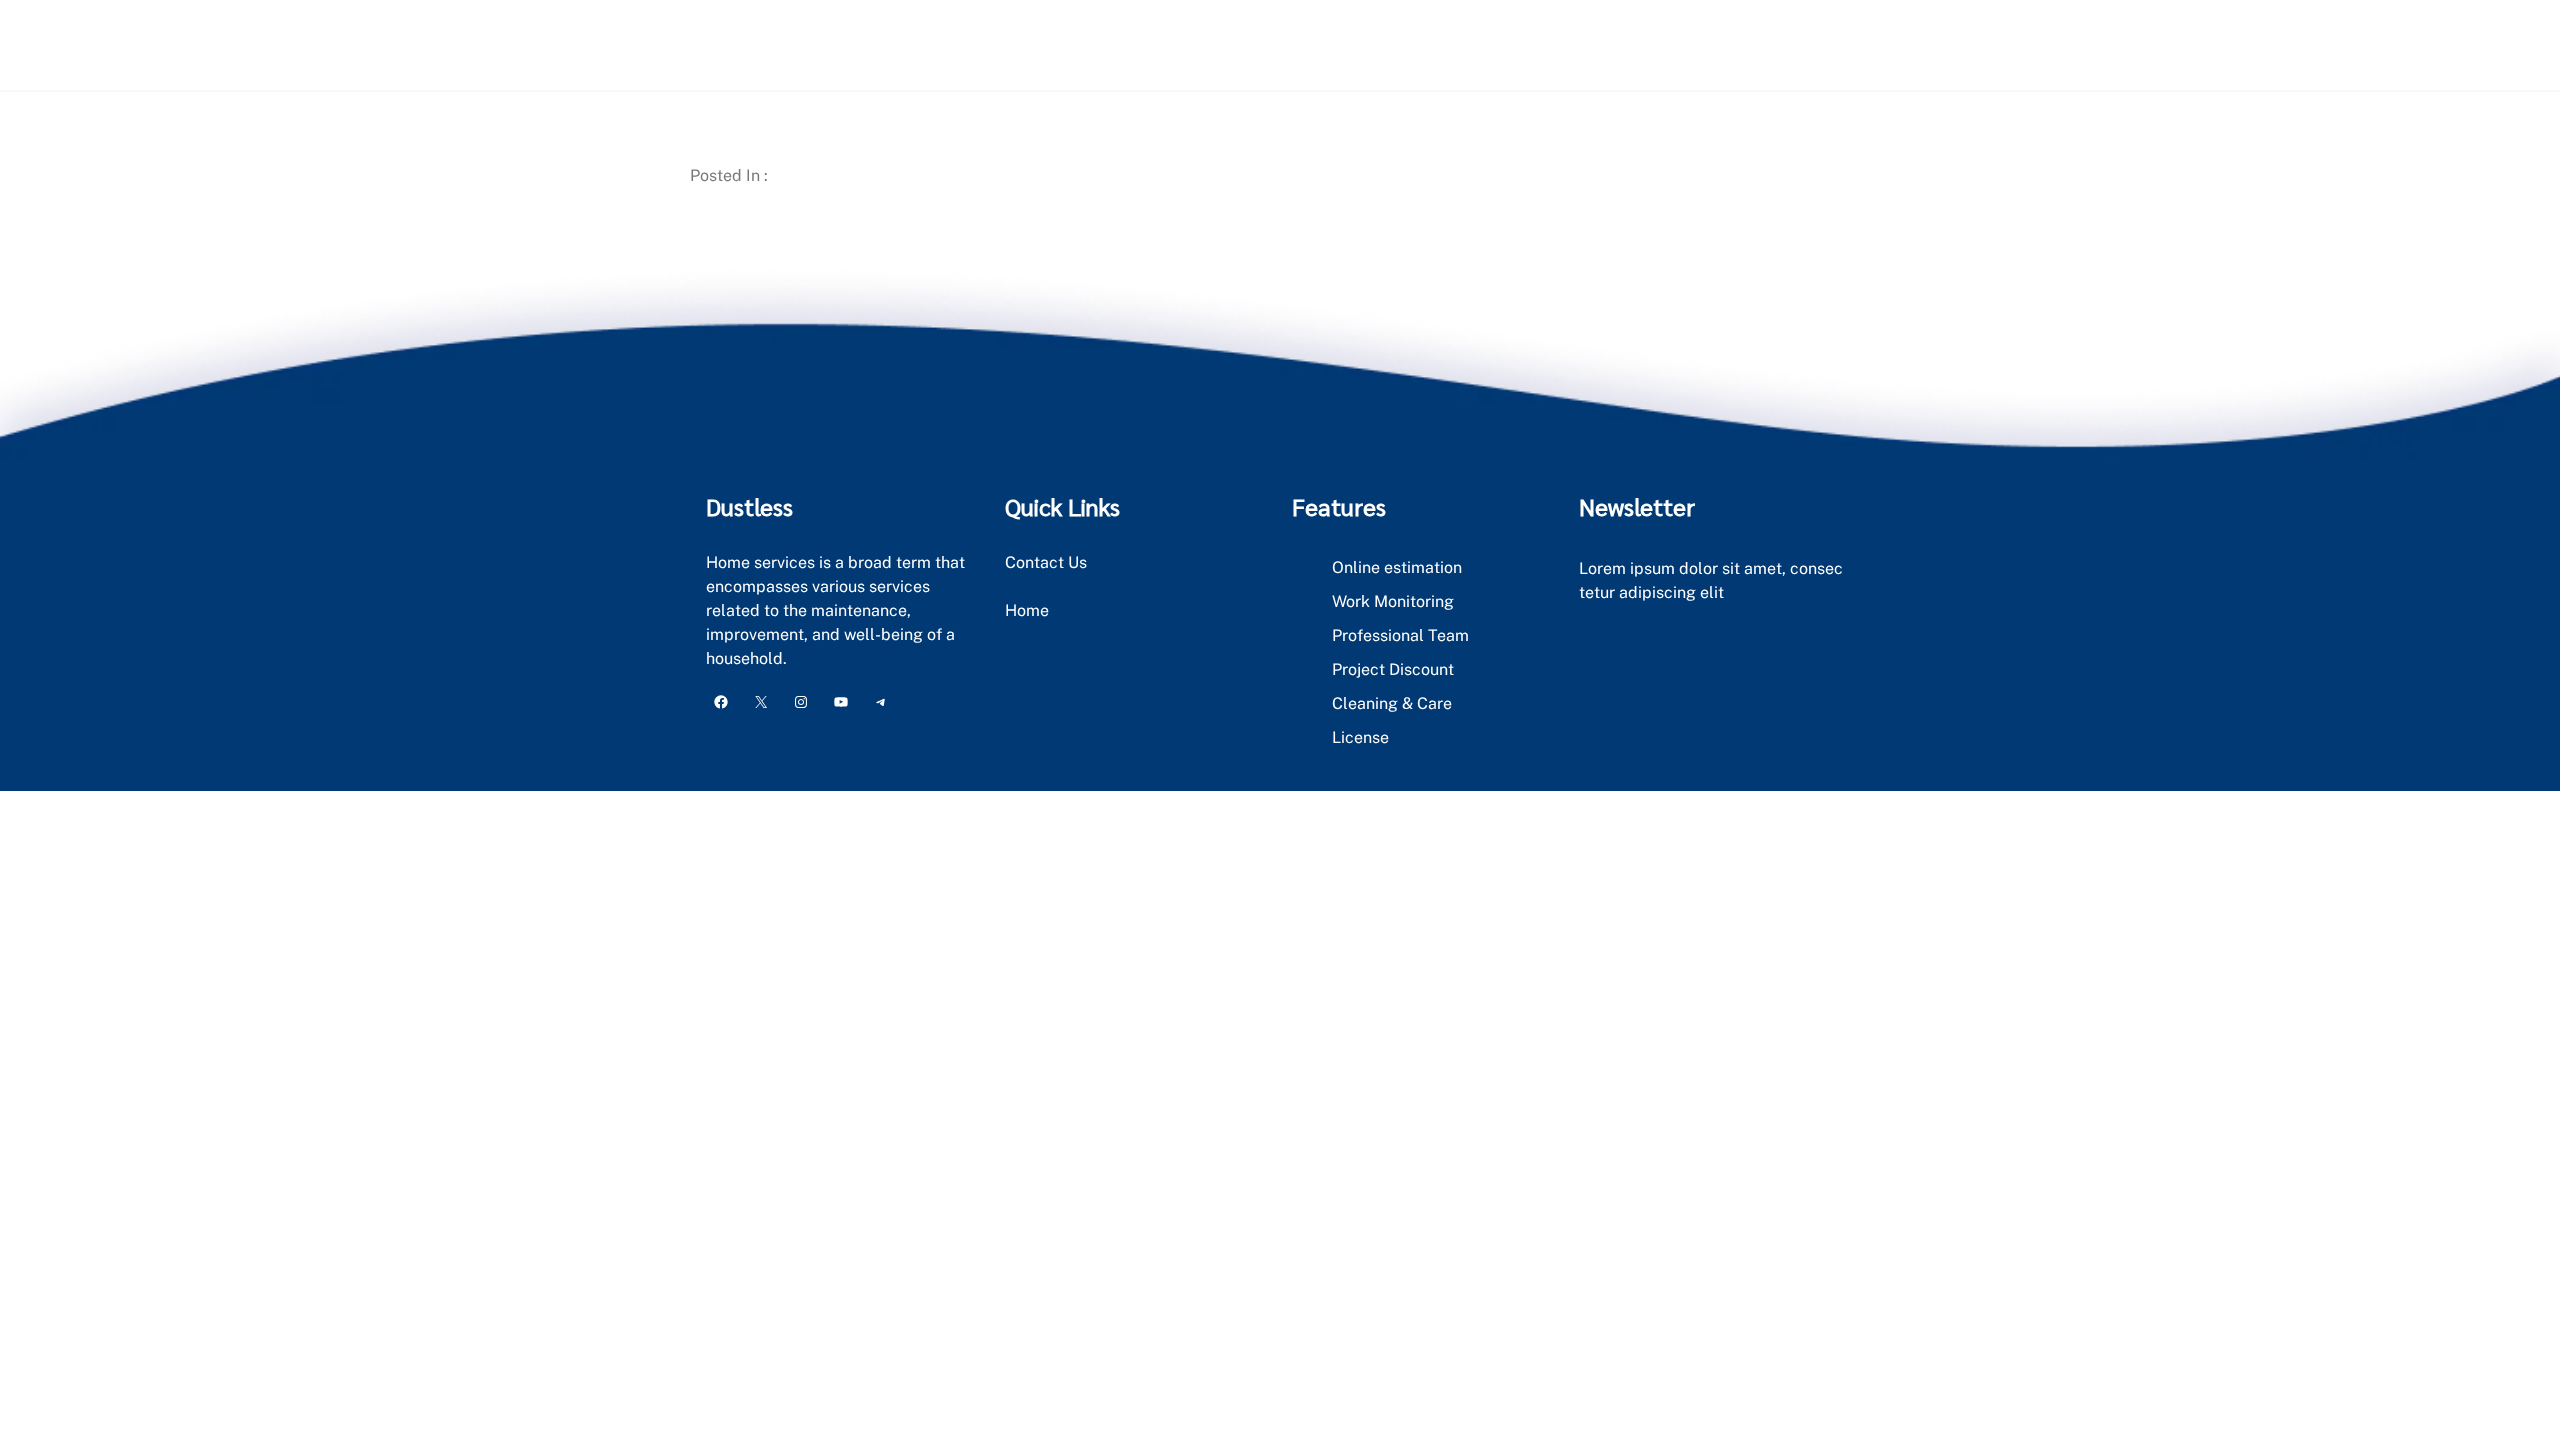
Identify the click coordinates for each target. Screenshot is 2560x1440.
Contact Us (1046, 562)
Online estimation (1397, 567)
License (1360, 737)
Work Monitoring (1393, 601)
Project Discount (1393, 669)
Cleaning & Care (1392, 703)
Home (1027, 610)
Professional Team (1400, 635)
